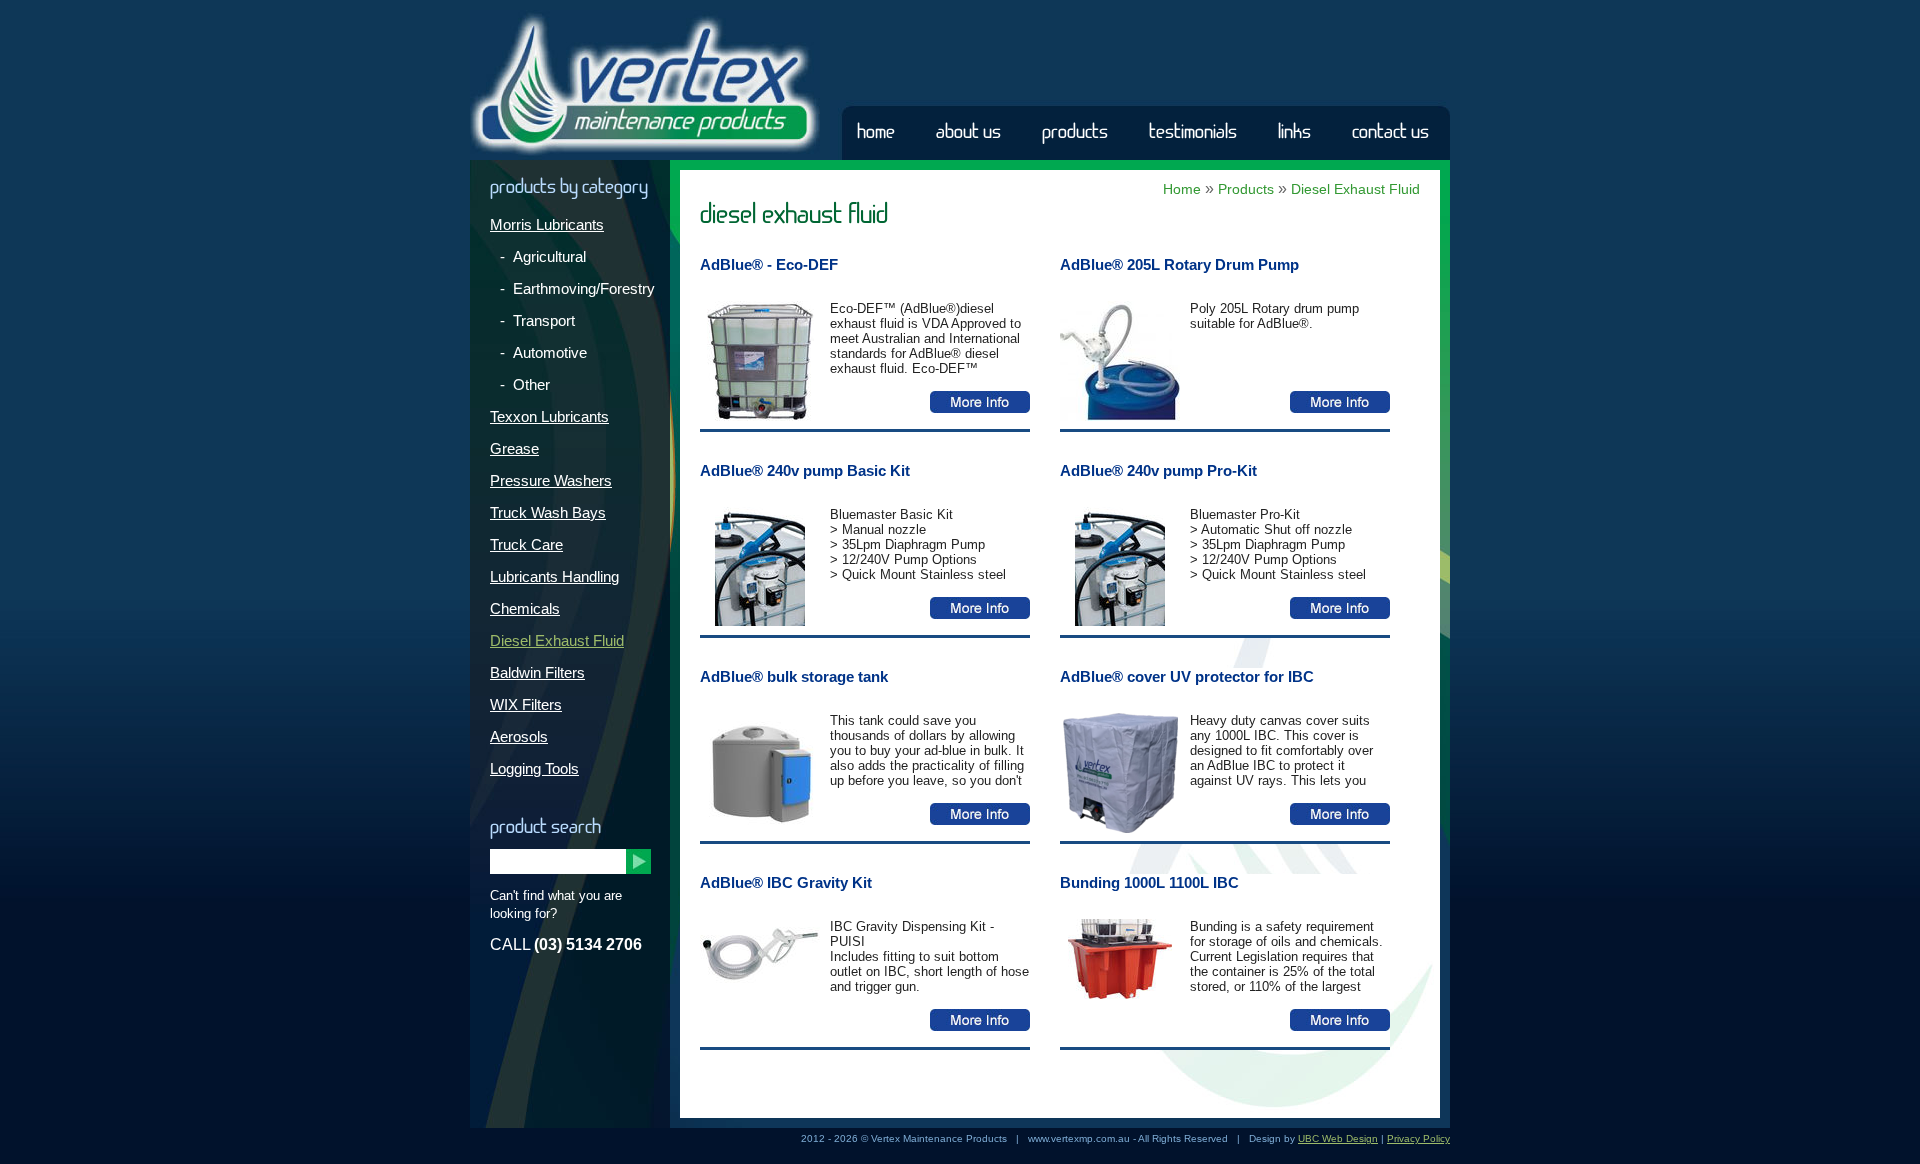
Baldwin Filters (537, 672)
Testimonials (1193, 132)
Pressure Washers (551, 480)
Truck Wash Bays (548, 512)
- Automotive (543, 352)
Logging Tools (534, 768)
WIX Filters (526, 704)
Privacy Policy (1418, 1138)
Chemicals (525, 608)
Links (1294, 132)
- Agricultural (543, 256)
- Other (525, 384)
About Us (968, 132)
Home (876, 132)
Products (1075, 132)
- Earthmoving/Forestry (577, 288)
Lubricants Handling (554, 576)
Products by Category (569, 187)
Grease (514, 448)
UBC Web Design (1338, 1138)
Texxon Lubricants (549, 416)
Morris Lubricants (547, 224)
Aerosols (519, 736)
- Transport (537, 320)
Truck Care (526, 544)
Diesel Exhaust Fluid (557, 640)
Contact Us (1390, 132)
